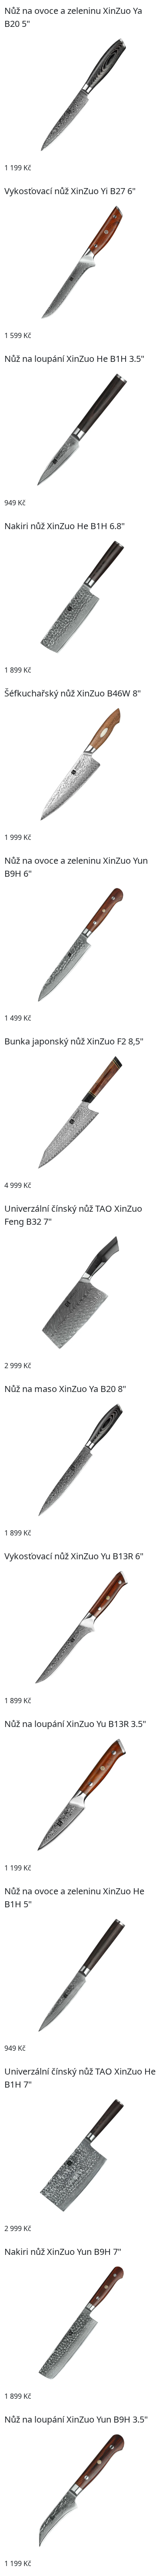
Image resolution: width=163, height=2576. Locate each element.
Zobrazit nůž (132, 168)
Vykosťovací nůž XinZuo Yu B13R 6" (74, 1556)
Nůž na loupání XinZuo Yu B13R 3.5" (75, 1724)
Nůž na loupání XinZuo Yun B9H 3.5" (76, 2419)
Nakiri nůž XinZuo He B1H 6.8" (65, 526)
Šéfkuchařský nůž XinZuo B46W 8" (73, 693)
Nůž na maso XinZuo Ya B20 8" (65, 1389)
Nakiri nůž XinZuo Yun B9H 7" (63, 2252)
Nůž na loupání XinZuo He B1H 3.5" (74, 359)
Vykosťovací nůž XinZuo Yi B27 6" (70, 191)
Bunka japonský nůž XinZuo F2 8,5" (74, 1041)
